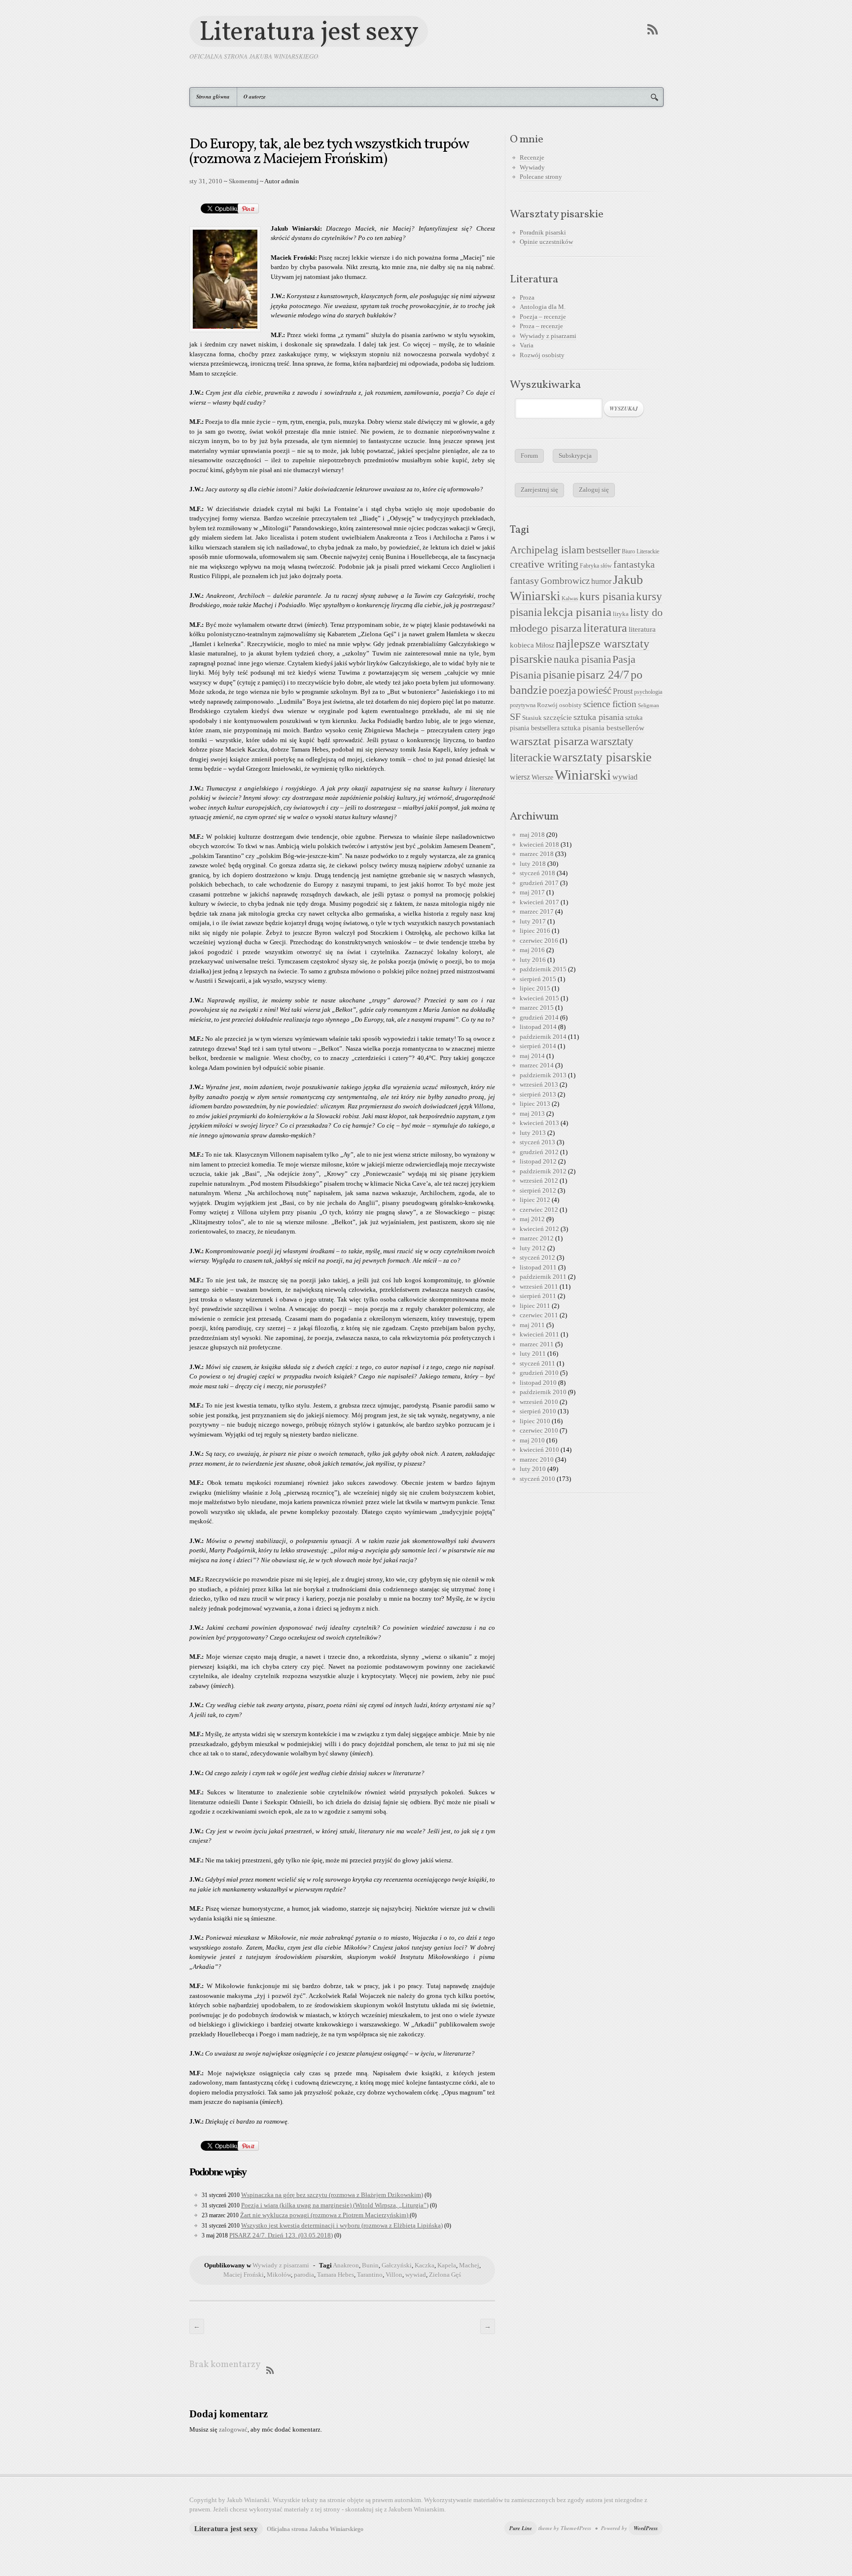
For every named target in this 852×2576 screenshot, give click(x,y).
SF (515, 717)
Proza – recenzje (541, 326)
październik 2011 (543, 1277)
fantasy (524, 581)
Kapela (447, 2265)
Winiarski (583, 775)
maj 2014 (532, 1056)
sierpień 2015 (538, 979)
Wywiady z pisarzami (281, 2265)
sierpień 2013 (538, 1094)
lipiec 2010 (535, 1421)
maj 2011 (532, 1325)
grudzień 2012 (539, 1152)
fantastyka (634, 564)
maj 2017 (532, 892)
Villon (394, 2275)
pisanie (559, 675)
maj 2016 (532, 950)
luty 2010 (533, 1469)
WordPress (646, 2528)
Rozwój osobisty (542, 355)
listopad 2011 (538, 1267)
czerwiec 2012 (539, 1210)
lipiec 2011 (535, 1306)
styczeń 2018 (537, 873)
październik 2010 (543, 1392)
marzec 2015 (537, 1008)
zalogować (233, 2429)
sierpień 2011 (538, 1296)
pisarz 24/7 (603, 674)
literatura (605, 628)
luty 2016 (533, 960)
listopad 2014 (538, 1027)
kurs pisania (607, 597)
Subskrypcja (575, 456)
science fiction (610, 704)
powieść (594, 690)
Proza (527, 297)
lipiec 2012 (535, 1200)
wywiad (416, 2275)
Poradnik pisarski (543, 232)
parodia (304, 2275)
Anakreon (346, 2265)
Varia (527, 345)
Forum (529, 456)
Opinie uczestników (546, 242)
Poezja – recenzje (543, 317)
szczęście (558, 717)
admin (290, 181)
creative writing (544, 564)
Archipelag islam (547, 550)
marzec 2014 (537, 1065)
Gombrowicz (565, 581)
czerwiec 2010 (539, 1430)
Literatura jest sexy (309, 31)
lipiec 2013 (535, 1104)
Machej (469, 2265)
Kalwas (570, 599)
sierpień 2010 (538, 1411)
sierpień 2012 (538, 1190)
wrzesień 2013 (539, 1084)
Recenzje (532, 157)
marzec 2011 (537, 1344)
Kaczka (425, 2265)
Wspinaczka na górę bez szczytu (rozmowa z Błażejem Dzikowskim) (332, 2195)
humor (601, 581)
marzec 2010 (537, 1460)
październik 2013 (543, 1075)
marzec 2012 (537, 1238)
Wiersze (542, 777)
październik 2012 (543, 1171)
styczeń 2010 (537, 1479)
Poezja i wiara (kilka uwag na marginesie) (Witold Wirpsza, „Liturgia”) (335, 2205)
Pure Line (521, 2528)
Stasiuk (532, 718)
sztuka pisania (599, 717)
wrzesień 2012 (539, 1181)
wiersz (520, 777)
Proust (623, 691)
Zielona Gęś (445, 2275)
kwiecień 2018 (539, 844)
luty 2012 (533, 1248)
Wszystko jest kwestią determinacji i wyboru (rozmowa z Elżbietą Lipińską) (342, 2225)
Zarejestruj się (539, 490)
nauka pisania (582, 659)
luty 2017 (533, 921)
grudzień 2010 (539, 1373)
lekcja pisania (577, 612)
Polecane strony (541, 177)
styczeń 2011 (537, 1363)
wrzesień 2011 (539, 1287)
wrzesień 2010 (539, 1402)
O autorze (255, 97)
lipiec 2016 (535, 931)
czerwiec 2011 (539, 1315)
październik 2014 (543, 1037)
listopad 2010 (538, 1383)
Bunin (370, 2265)
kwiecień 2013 (539, 1123)
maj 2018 (532, 835)
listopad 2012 (538, 1161)
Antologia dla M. (543, 307)
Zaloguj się (594, 490)
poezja (562, 690)
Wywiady (532, 167)
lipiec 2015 (535, 988)
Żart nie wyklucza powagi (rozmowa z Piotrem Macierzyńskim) (325, 2215)
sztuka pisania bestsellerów (603, 728)
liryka (621, 614)
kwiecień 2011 (539, 1334)
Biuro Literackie (640, 551)
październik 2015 (543, 969)
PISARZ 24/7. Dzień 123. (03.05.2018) (281, 2235)
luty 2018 (533, 864)
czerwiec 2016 (539, 941)
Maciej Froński (244, 2275)
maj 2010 (532, 1440)
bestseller (603, 550)
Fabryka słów (596, 566)
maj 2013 (532, 1114)
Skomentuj (244, 181)
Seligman (649, 705)
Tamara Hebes (336, 2275)
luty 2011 (533, 1354)
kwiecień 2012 (539, 1229)
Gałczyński (397, 2265)
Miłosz (545, 645)
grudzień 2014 (539, 1017)
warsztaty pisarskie (602, 757)
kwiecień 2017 (539, 902)
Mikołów (279, 2275)
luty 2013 (533, 1133)
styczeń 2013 (537, 1142)
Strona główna (213, 97)
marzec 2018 (537, 854)
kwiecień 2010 (539, 1450)
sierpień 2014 (538, 1046)
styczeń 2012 (537, 1257)
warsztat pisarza (549, 741)
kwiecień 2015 (539, 998)
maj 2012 (532, 1219)
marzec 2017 (537, 911)
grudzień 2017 (539, 883)
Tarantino (370, 2275)
